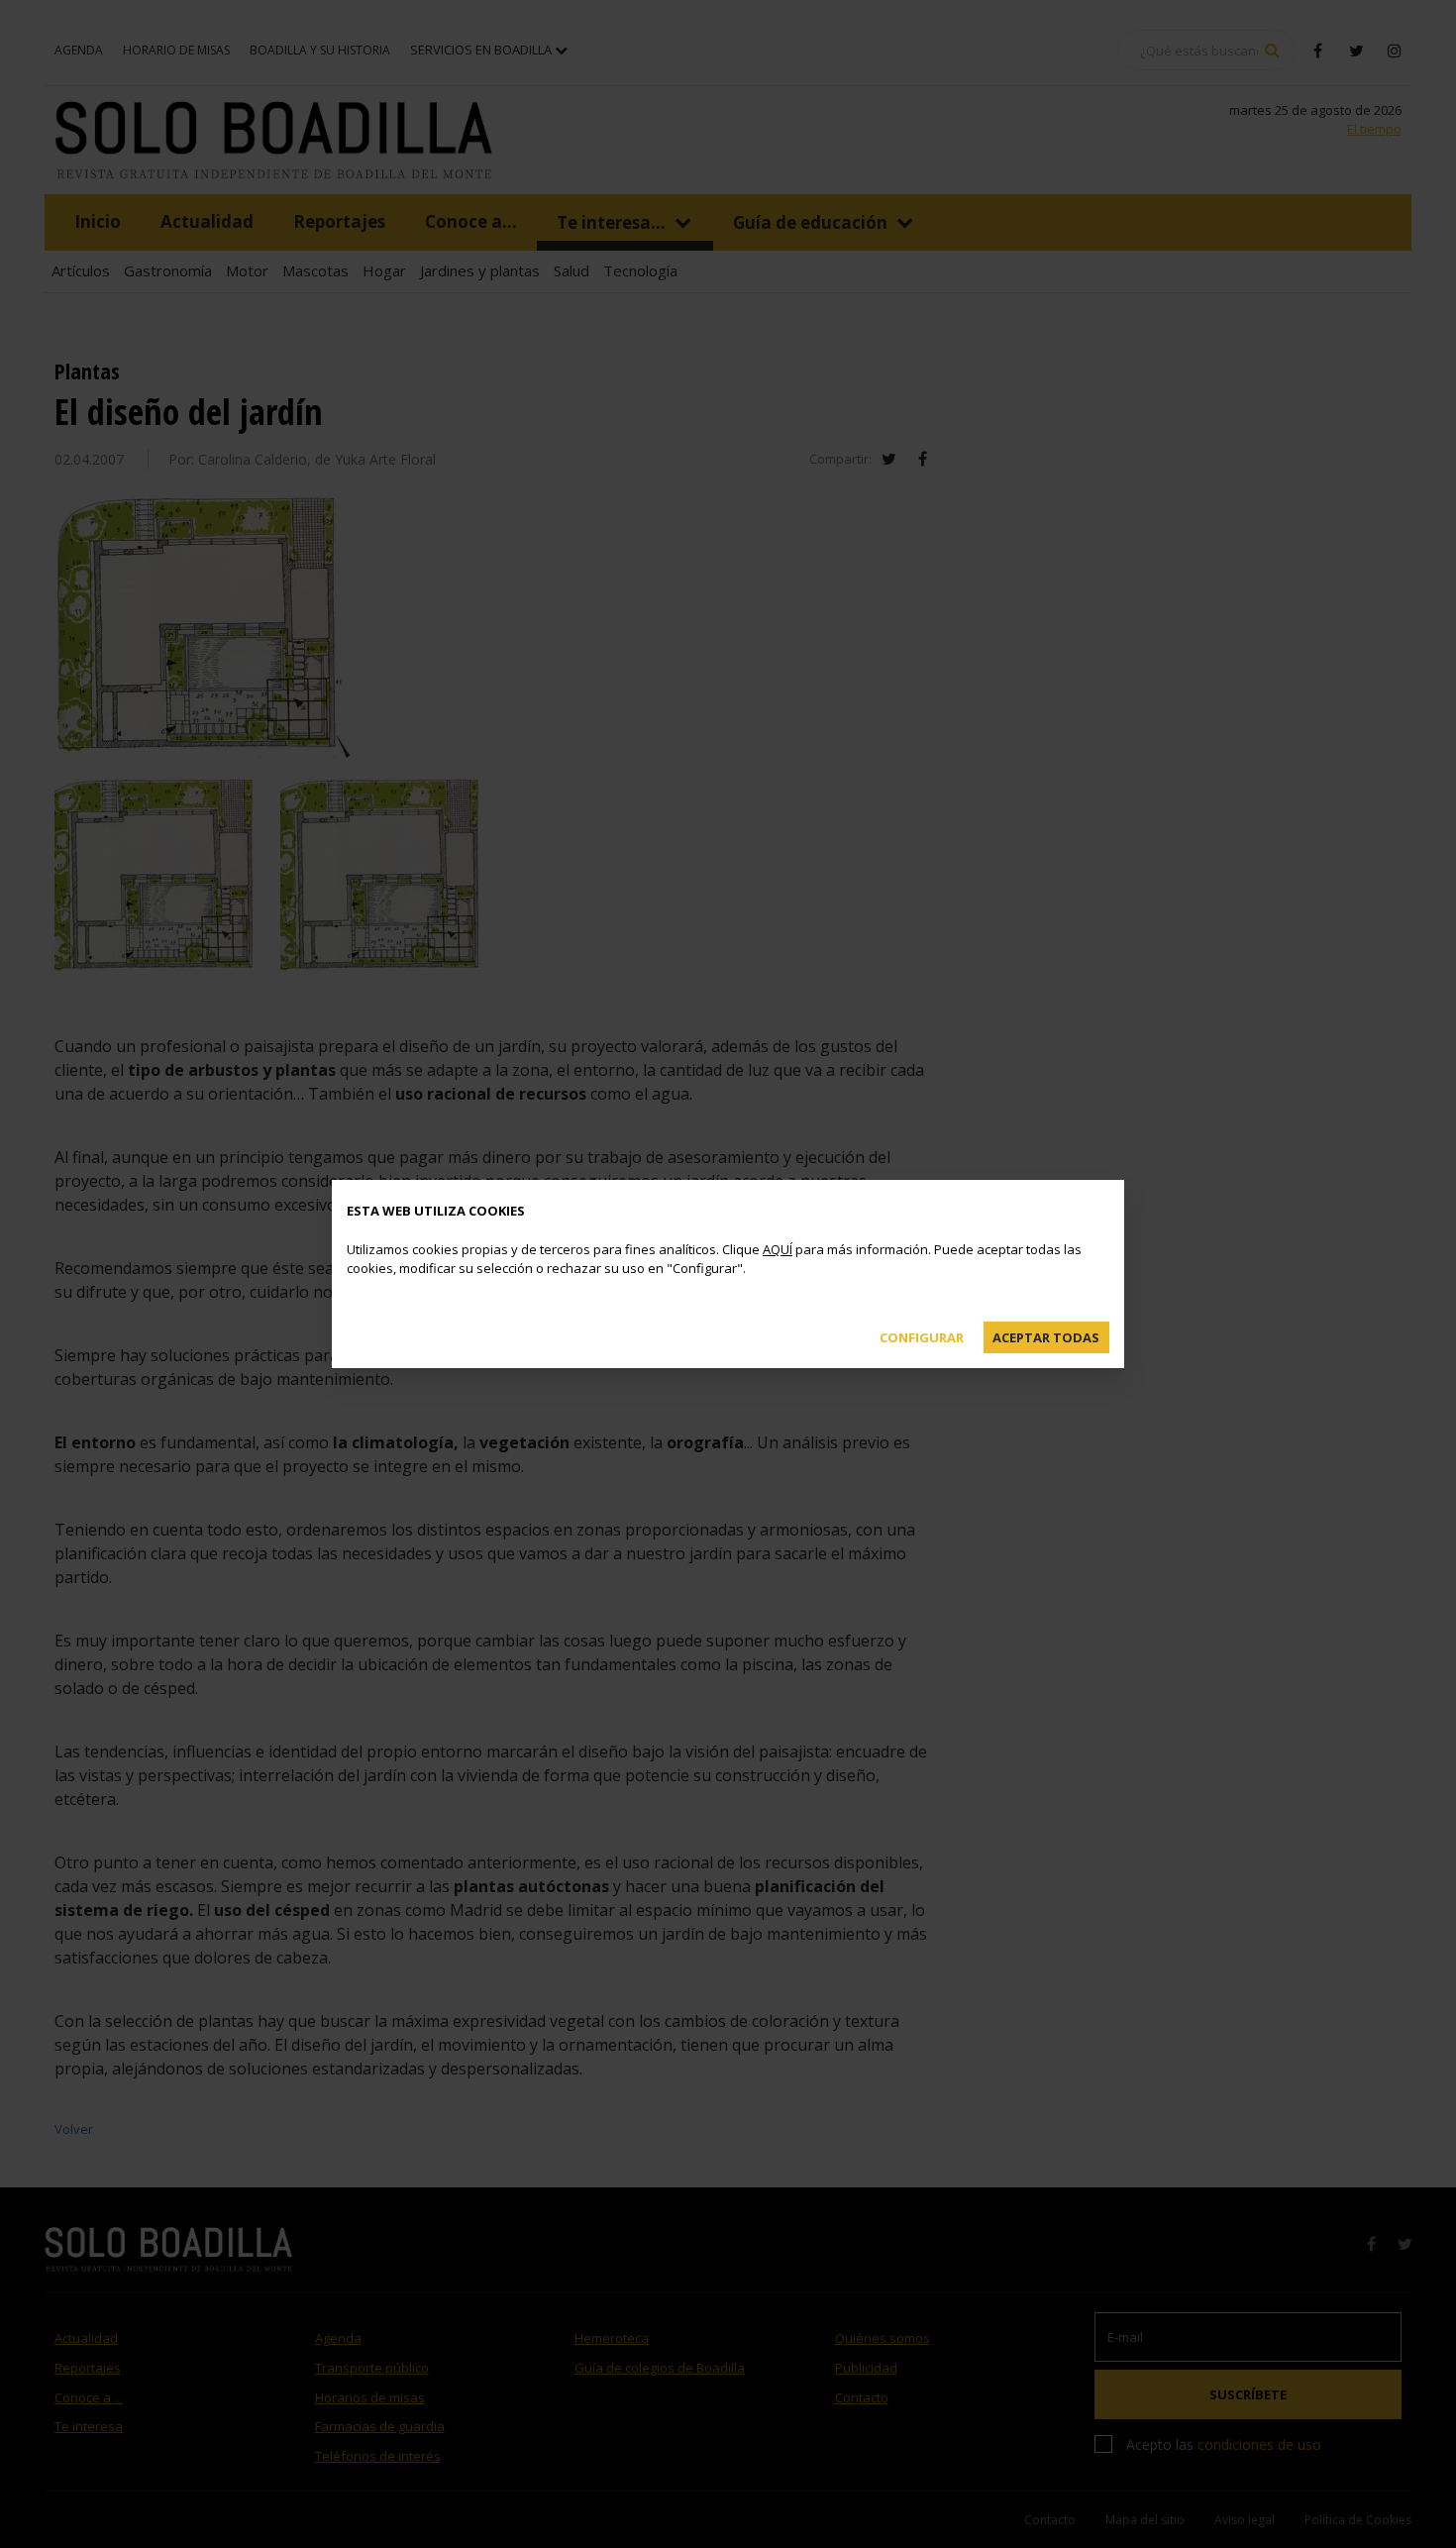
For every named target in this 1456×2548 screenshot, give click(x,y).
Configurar (922, 1337)
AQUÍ (778, 1249)
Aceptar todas (1046, 1337)
